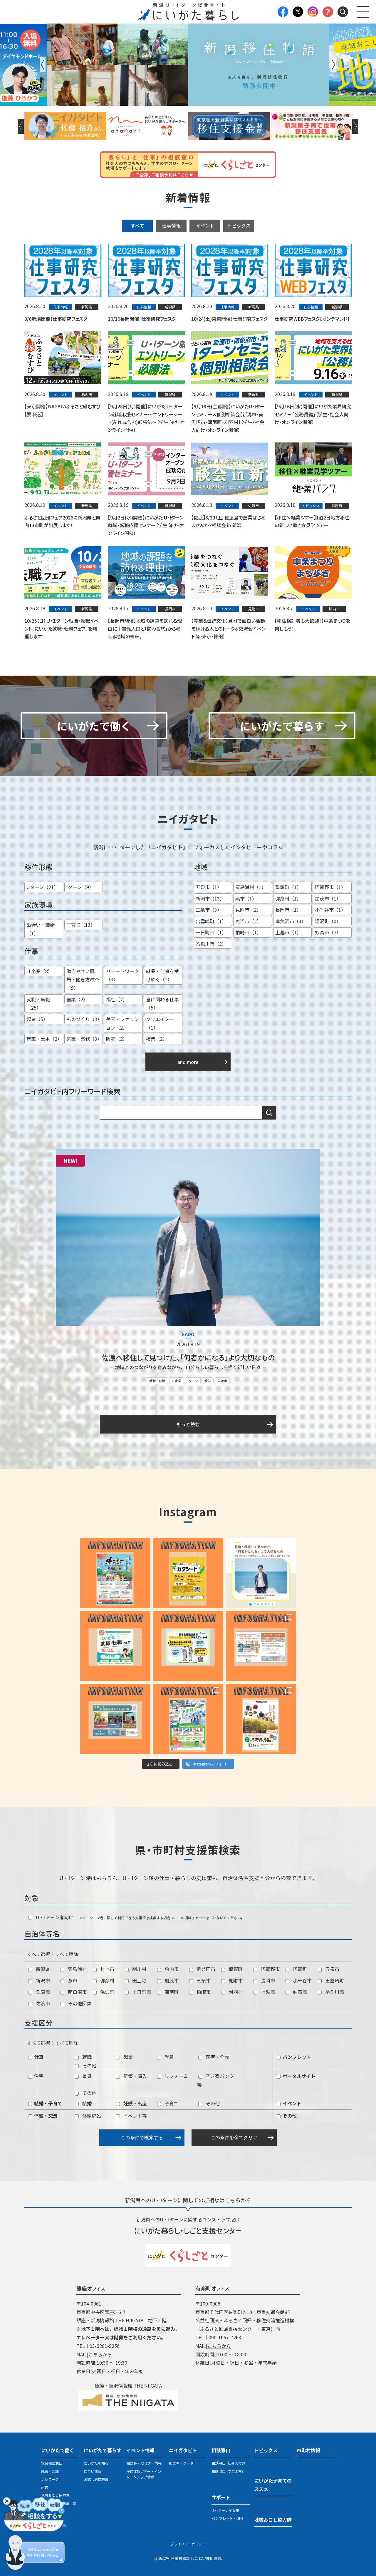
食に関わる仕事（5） (162, 1004)
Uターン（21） (42, 887)
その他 (89, 2065)
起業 (127, 2057)
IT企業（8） (40, 971)
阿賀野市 (270, 1969)
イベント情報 (140, 2450)
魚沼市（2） (248, 921)
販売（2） (117, 1039)
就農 (169, 2057)
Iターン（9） (80, 887)
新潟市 (42, 1980)
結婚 (86, 2103)
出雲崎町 (334, 1980)
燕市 (72, 1980)
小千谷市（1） (330, 910)
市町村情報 (308, 2450)
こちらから (100, 2354)
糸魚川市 (334, 1992)
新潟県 (42, 1969)
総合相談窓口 (52, 2463)
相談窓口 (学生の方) (227, 2471)
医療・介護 (217, 2057)
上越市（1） (288, 932)
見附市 (235, 1980)
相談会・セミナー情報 (144, 2463)
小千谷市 (302, 1980)
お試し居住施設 (96, 2479)
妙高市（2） (328, 932)
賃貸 (86, 2076)
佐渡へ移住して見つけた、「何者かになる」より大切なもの (188, 1357)
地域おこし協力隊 (55, 2495)
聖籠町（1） (288, 887)
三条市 (203, 1980)
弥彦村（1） (288, 898)
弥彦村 (107, 1980)
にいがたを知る (96, 2463)
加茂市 (171, 1980)
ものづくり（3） (84, 1019)
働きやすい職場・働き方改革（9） (83, 980)
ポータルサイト (298, 2076)
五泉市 (332, 1969)
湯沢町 (107, 1992)
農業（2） (77, 999)
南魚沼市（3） (291, 921)
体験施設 (91, 2116)
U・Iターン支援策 (225, 2510)
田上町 (139, 1980)
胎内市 (171, 1969)
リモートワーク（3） (122, 975)
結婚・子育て (48, 2103)
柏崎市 (203, 1992)
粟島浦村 (77, 1969)
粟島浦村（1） (251, 887)
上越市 (267, 1992)
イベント (205, 225)
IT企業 (177, 1381)
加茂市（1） (328, 898)
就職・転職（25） (38, 1004)
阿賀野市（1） (330, 887)
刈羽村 (235, 1992)
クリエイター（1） (160, 1023)
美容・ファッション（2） (122, 1023)
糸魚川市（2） (211, 944)
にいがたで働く (58, 2450)
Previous (43, 65)
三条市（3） (209, 910)
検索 (269, 1113)
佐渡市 (222, 1381)
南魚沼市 (77, 1992)
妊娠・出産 (135, 2103)
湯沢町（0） (328, 921)
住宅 (38, 2076)
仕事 (38, 2057)
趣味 (208, 1381)
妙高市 (299, 1992)
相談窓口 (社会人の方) (229, 2463)
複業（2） (157, 1039)
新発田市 (205, 1969)
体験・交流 (45, 2116)
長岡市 (267, 1980)
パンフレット (296, 2057)
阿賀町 (299, 1969)
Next (333, 65)
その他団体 (79, 2003)
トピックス (239, 225)
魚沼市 (42, 1992)
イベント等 (135, 2116)
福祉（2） (117, 999)
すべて (137, 225)
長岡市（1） (288, 910)
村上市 (107, 1969)
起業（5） (37, 1019)
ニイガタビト (183, 2450)
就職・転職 (157, 1381)
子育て (171, 2103)
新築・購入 (135, 2076)
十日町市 (141, 1992)
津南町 (171, 1992)
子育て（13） (81, 925)
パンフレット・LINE (228, 2518)
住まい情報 (93, 2471)
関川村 (139, 1969)
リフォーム (176, 2076)
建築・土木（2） (44, 1039)
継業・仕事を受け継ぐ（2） (162, 975)
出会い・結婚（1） (41, 929)
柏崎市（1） (248, 932)
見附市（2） (248, 910)
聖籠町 (235, 1969)
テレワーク (50, 2479)
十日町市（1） (211, 932)
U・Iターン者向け (54, 1917)
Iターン (193, 1381)
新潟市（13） (210, 898)
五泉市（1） (209, 887)
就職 (86, 2057)
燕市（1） (246, 898)
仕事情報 (171, 225)
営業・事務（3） (84, 1039)
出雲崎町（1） (211, 921)
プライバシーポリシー (188, 2544)
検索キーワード (181, 2463)
